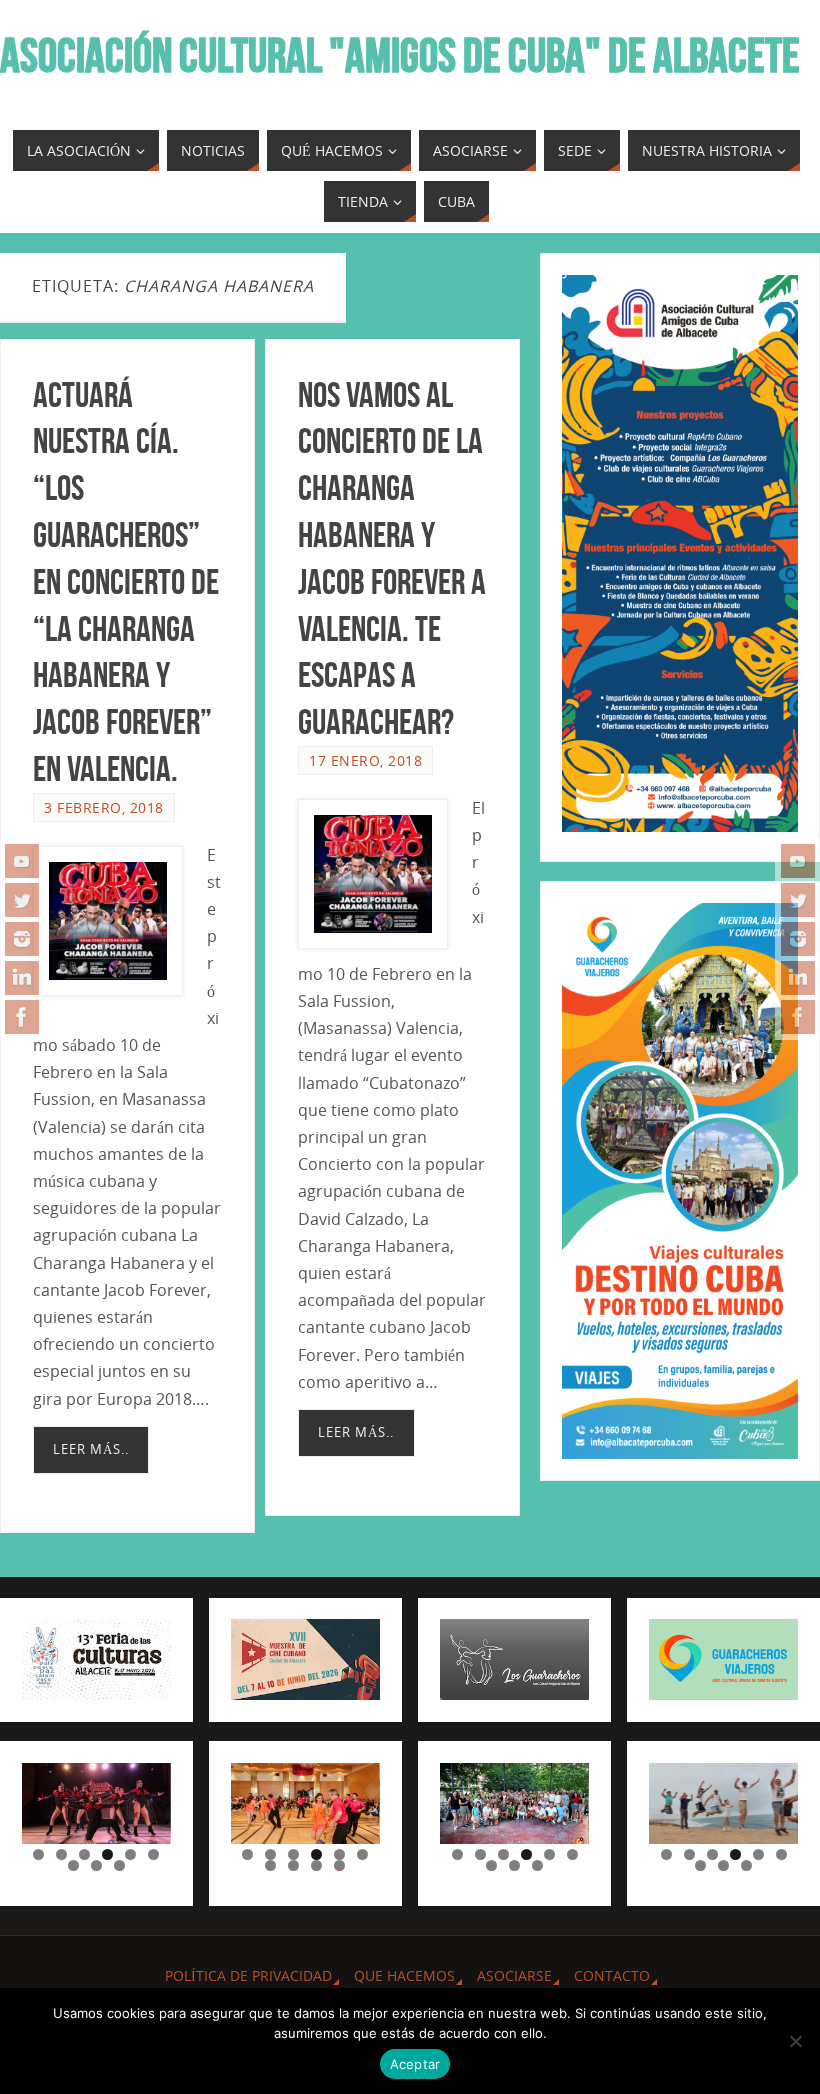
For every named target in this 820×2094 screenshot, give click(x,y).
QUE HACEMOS (404, 1975)
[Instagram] (22, 939)
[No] (795, 2041)
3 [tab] (84, 1854)
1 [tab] (38, 1854)
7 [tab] (73, 1865)
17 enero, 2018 (365, 760)
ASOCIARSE (514, 1975)
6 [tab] (153, 1854)
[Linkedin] (22, 978)
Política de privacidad (248, 1975)
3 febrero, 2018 (104, 807)
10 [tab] (340, 1865)
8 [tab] (96, 1865)
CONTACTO (612, 1975)
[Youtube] (22, 861)
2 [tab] (61, 1854)
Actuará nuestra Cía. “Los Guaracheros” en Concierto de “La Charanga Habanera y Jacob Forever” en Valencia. (126, 581)
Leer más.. (91, 1449)
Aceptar (415, 2064)
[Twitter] (22, 900)
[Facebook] (22, 1017)
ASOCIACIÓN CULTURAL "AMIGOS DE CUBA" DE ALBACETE (400, 56)
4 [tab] (107, 1854)
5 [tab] (130, 1854)
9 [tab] (119, 1865)
